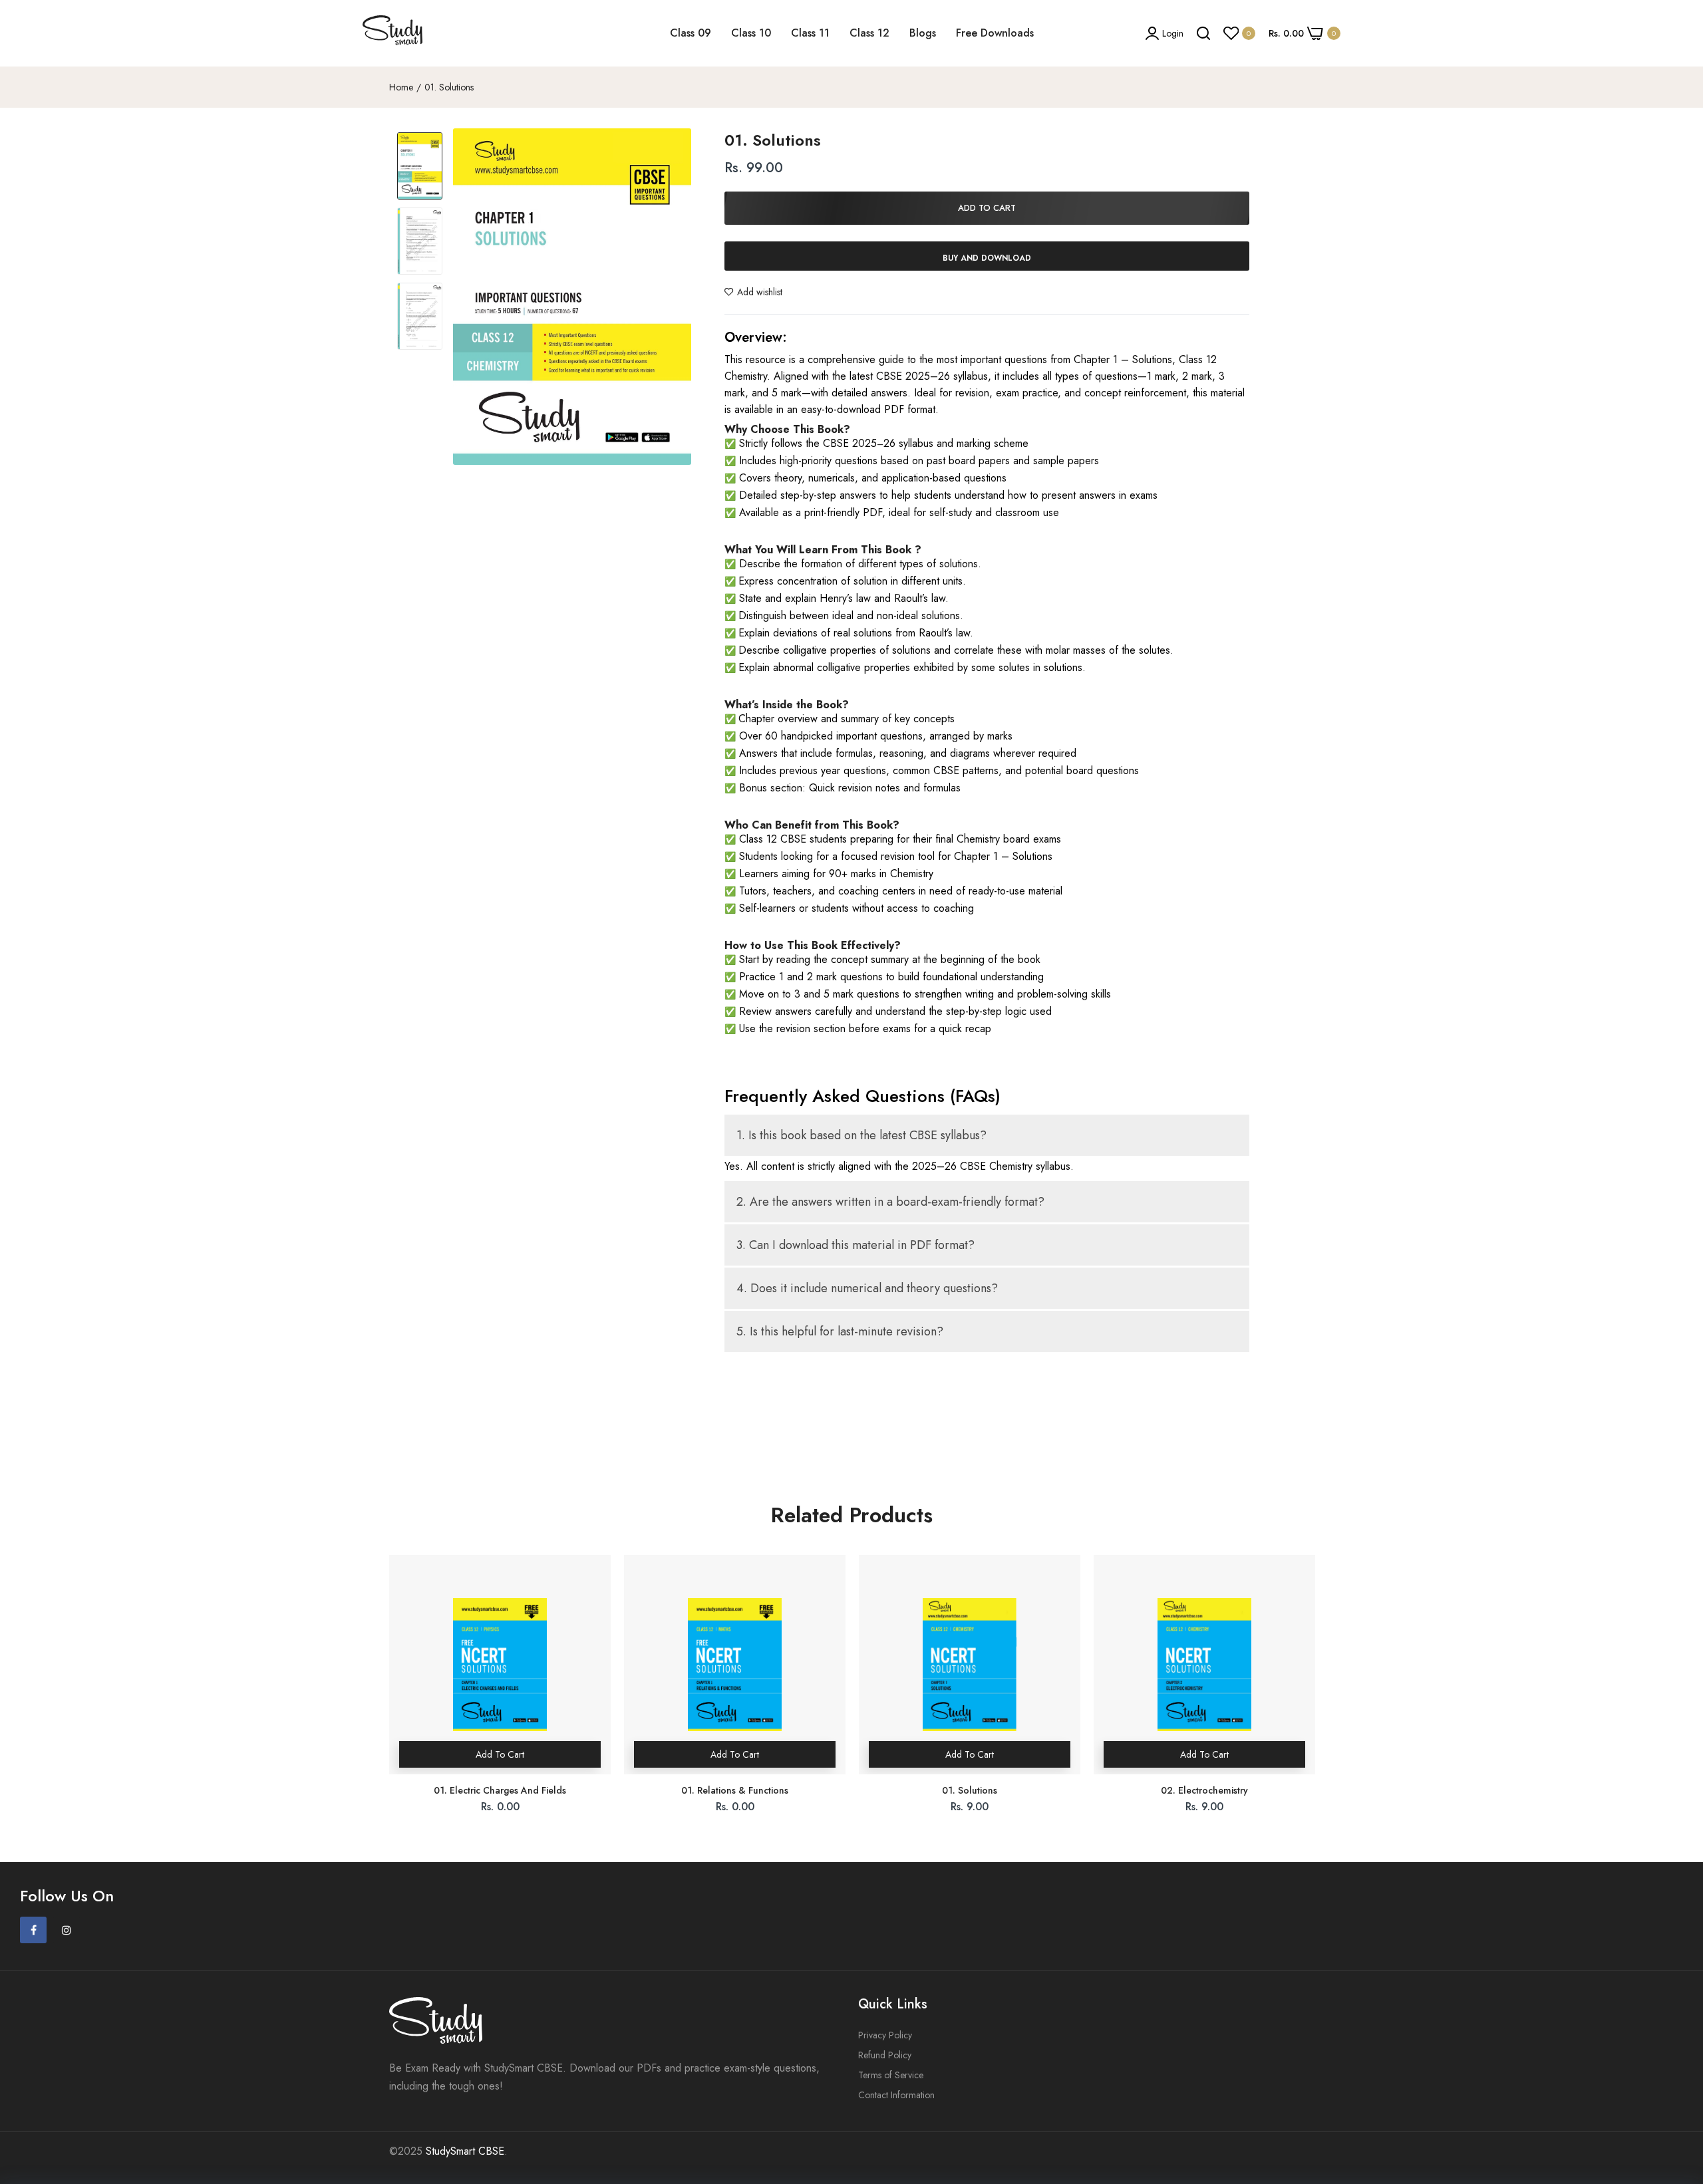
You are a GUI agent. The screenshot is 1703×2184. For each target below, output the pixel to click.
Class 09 (691, 33)
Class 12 (869, 33)
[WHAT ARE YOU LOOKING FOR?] (1203, 33)
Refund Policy (885, 2055)
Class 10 (751, 33)
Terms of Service (891, 2075)
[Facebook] (33, 1930)
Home (401, 87)
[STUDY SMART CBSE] (392, 33)
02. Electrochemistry (1204, 1790)
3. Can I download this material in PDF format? (855, 1245)
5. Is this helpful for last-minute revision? (840, 1331)
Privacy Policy (885, 2035)
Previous (389, 1695)
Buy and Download (987, 258)
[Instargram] (67, 1930)
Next (1314, 1695)
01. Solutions (970, 1790)
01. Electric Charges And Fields (500, 1790)
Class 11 (810, 33)
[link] (1676, 2088)
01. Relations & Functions (735, 1790)
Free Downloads (995, 33)
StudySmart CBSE (465, 2151)
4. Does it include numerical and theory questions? (867, 1288)
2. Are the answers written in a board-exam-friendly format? (890, 1202)
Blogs (923, 33)
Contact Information (896, 2095)
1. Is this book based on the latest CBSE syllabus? (861, 1135)
